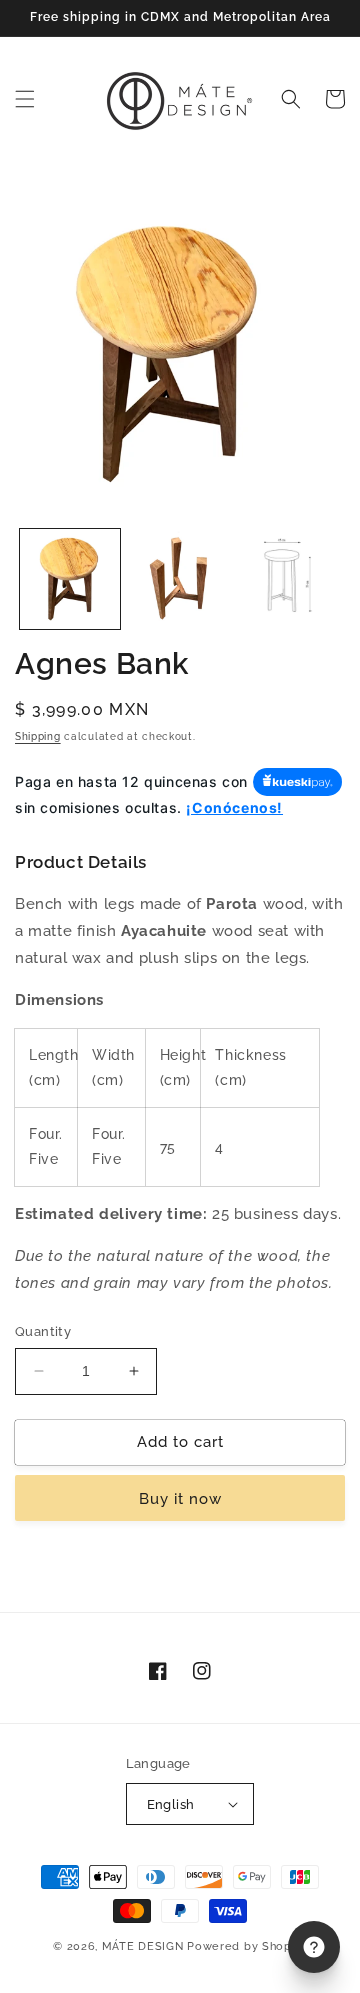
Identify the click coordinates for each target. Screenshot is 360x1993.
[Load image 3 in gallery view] (289, 579)
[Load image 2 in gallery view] (180, 579)
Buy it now (180, 1499)
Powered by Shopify (247, 1946)
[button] (25, 99)
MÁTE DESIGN (143, 1946)
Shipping (38, 736)
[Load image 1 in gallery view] (70, 579)
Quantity (43, 1331)
